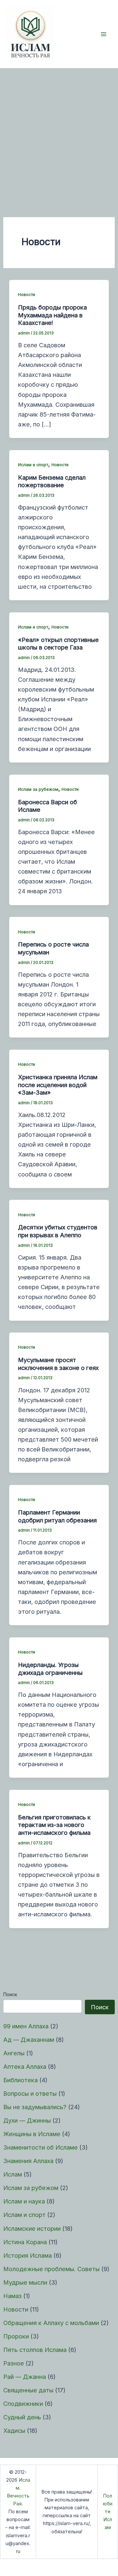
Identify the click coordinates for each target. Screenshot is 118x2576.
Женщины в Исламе (32, 2134)
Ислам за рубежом (31, 2188)
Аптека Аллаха (25, 2066)
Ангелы (14, 2053)
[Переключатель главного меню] (104, 34)
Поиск (10, 1994)
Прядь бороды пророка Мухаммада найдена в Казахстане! (52, 315)
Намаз (12, 2296)
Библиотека (20, 2080)
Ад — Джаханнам (29, 2040)
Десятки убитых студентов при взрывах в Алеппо (58, 1231)
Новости (16, 2309)
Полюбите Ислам (108, 2512)
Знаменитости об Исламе (40, 2147)
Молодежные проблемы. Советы (51, 2269)
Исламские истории (32, 2228)
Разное (14, 2363)
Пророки (16, 2336)
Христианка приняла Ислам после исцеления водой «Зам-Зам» (58, 1085)
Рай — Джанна (25, 2377)
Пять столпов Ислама (35, 2350)
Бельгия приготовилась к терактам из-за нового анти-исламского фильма (54, 1825)
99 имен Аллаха (26, 2026)
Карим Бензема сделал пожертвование (52, 481)
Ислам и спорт (24, 2215)
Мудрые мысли (25, 2282)
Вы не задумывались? (35, 2107)
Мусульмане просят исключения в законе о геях (58, 1364)
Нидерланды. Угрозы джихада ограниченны (50, 1669)
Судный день (22, 2417)
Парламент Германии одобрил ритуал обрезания (57, 1516)
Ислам (13, 2174)
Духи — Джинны (27, 2120)
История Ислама (28, 2255)
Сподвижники (23, 2404)
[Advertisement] (59, 131)
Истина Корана (25, 2242)
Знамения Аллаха (28, 2161)
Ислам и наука (24, 2201)
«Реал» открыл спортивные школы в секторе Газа (58, 644)
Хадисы (14, 2430)
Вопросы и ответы (30, 2093)
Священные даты (28, 2390)
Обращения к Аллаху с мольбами (51, 2323)
